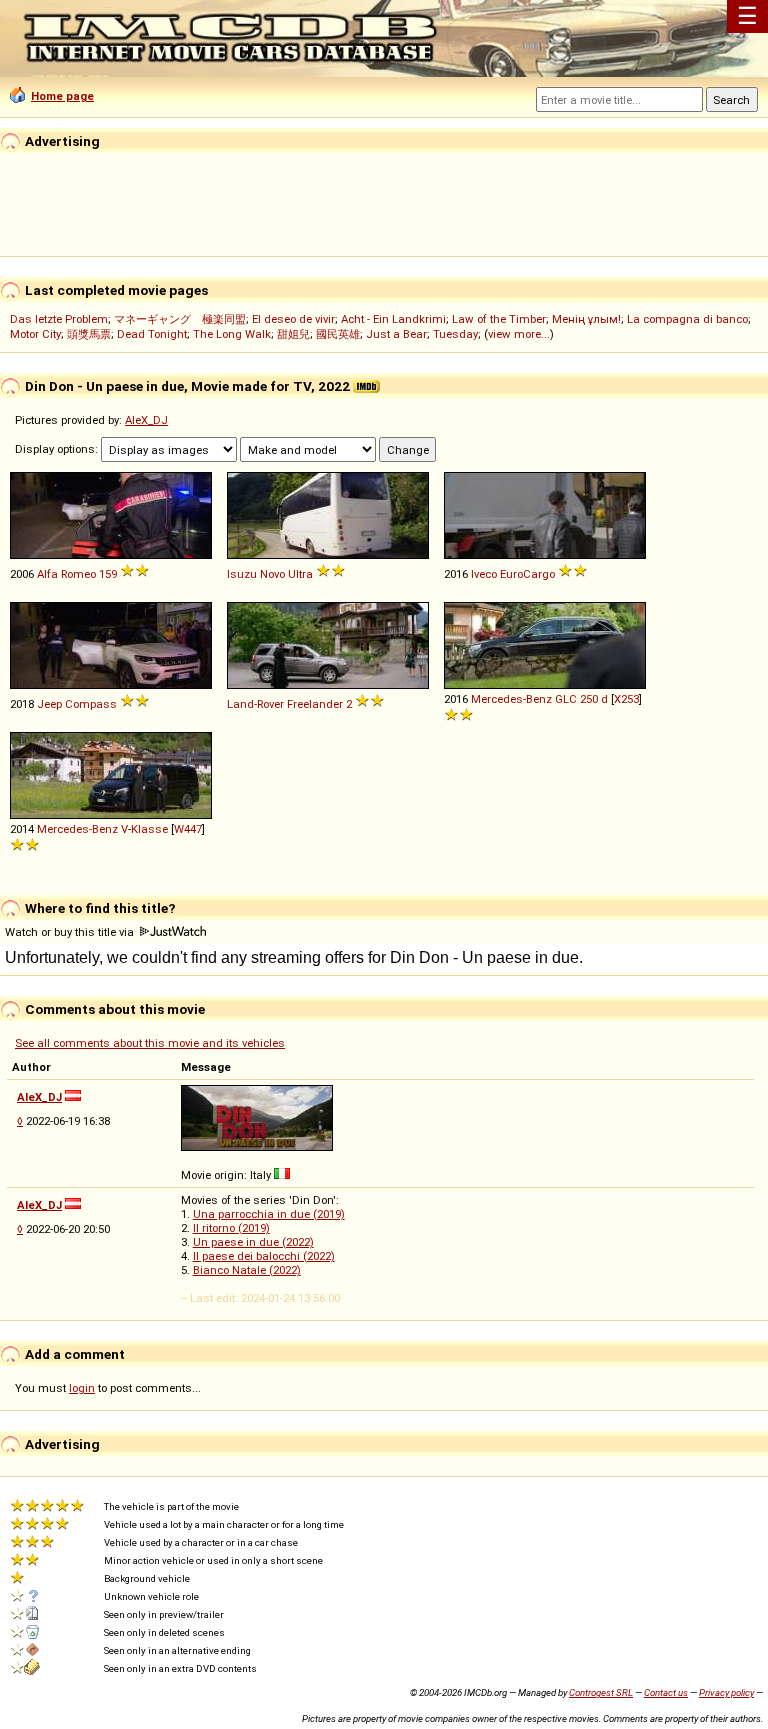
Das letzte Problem (59, 319)
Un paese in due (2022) (253, 1242)
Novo (272, 574)
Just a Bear (396, 334)
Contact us (666, 1692)
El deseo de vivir (293, 319)
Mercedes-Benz (511, 699)
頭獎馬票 (89, 334)
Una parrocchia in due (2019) (269, 1214)
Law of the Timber (499, 319)
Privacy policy (726, 1692)
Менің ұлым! (586, 319)
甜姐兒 (293, 334)
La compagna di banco (687, 319)
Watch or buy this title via (71, 932)
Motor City (35, 334)
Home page (62, 96)
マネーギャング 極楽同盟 (180, 319)
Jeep (49, 704)
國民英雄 (338, 334)
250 (589, 699)
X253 (626, 699)
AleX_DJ (146, 420)
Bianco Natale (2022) (247, 1270)
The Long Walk (232, 334)
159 (108, 574)
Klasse (149, 829)
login (82, 1388)
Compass (91, 704)
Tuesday (455, 334)
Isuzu (242, 574)
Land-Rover (255, 704)
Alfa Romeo (66, 574)
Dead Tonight (152, 334)
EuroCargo (527, 574)
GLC (566, 699)
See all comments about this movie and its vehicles (150, 1043)
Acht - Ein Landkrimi (393, 319)
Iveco (484, 574)
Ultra (300, 574)
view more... (519, 334)
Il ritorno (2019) (231, 1228)
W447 (188, 829)
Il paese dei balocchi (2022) (264, 1256)
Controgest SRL (601, 1692)
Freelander (315, 704)
